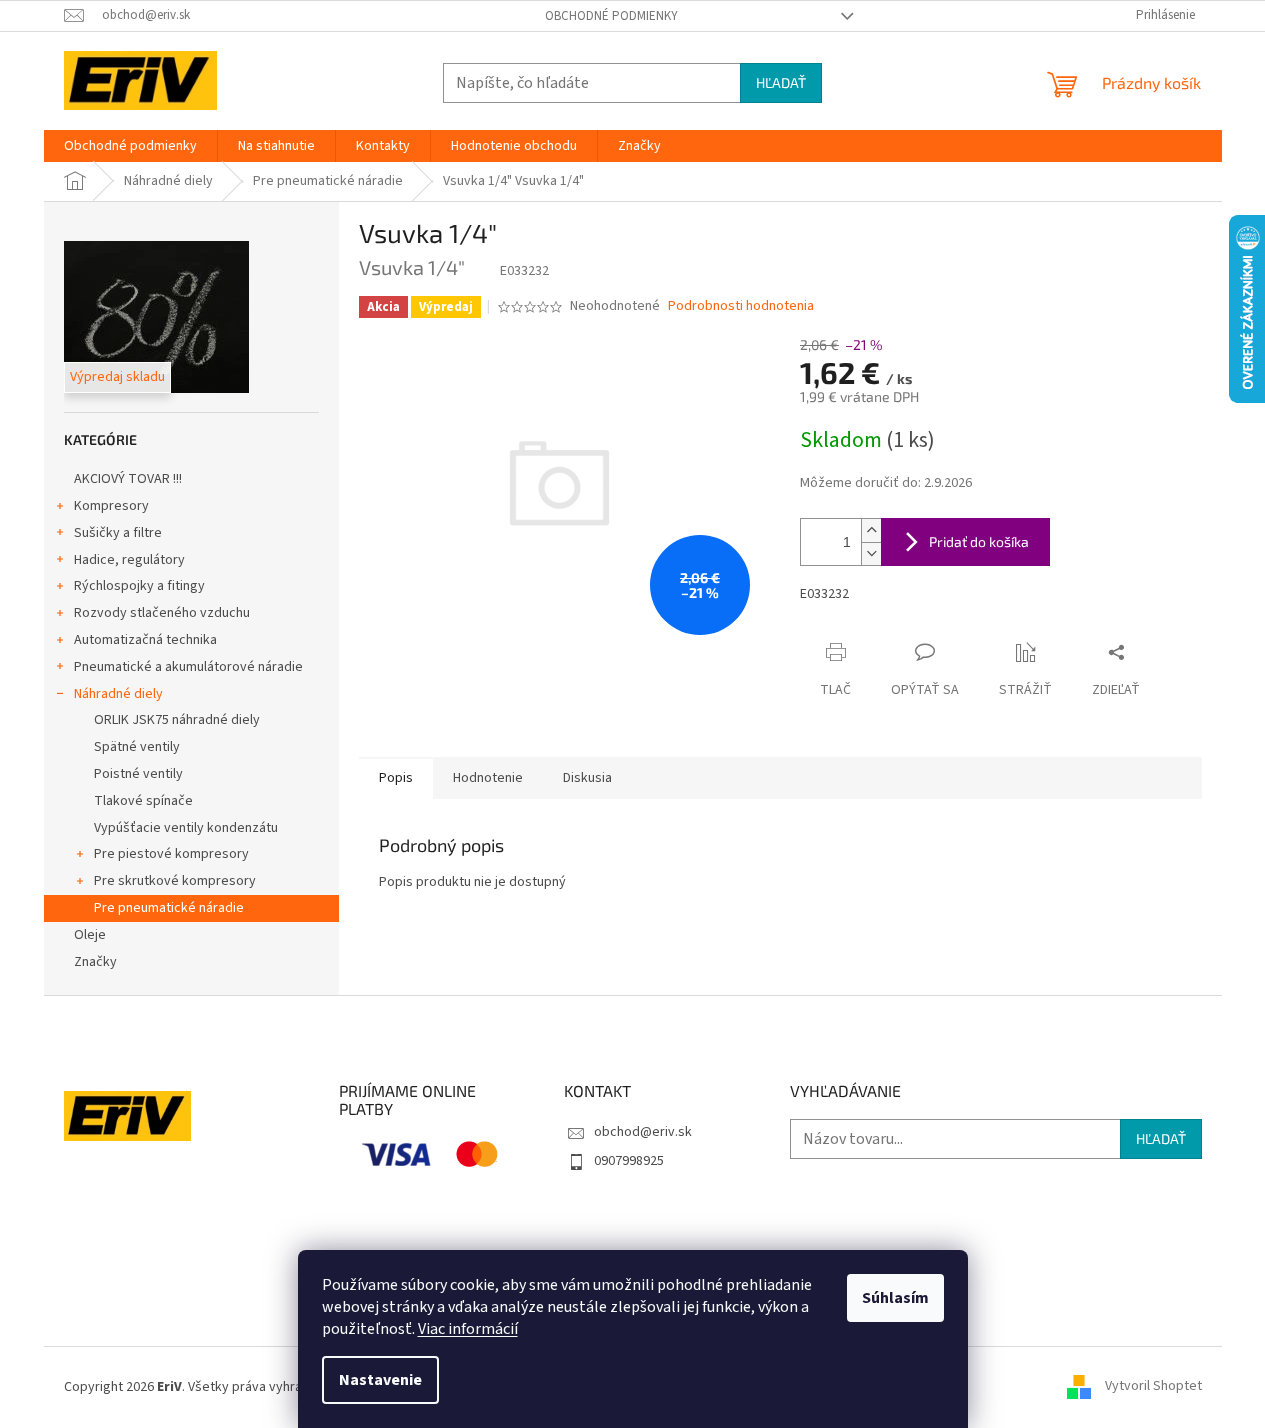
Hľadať (781, 82)
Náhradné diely (118, 694)
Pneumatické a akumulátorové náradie (188, 667)
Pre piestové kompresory (171, 854)
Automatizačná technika (145, 640)
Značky (95, 962)
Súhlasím (895, 1298)
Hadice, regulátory (129, 560)
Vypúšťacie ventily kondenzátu (186, 828)
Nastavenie (380, 1380)
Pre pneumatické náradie (169, 908)
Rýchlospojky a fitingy (139, 586)
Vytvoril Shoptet (1153, 1387)
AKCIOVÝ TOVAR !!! (128, 479)
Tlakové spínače (143, 801)
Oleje (90, 935)
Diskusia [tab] (587, 778)
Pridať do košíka (979, 541)
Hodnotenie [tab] (488, 778)
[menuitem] (130, 146)
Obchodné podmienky (611, 16)
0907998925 (629, 1161)
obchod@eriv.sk (643, 1132)
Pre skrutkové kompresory (175, 881)
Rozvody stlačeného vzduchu (162, 613)
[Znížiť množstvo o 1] (871, 553)
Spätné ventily (137, 747)
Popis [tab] (396, 778)
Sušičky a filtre (118, 533)
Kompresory (111, 506)
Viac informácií (468, 1329)
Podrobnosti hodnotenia (741, 306)
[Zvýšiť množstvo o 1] (871, 530)
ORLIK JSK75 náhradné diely (177, 720)
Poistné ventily (138, 774)
